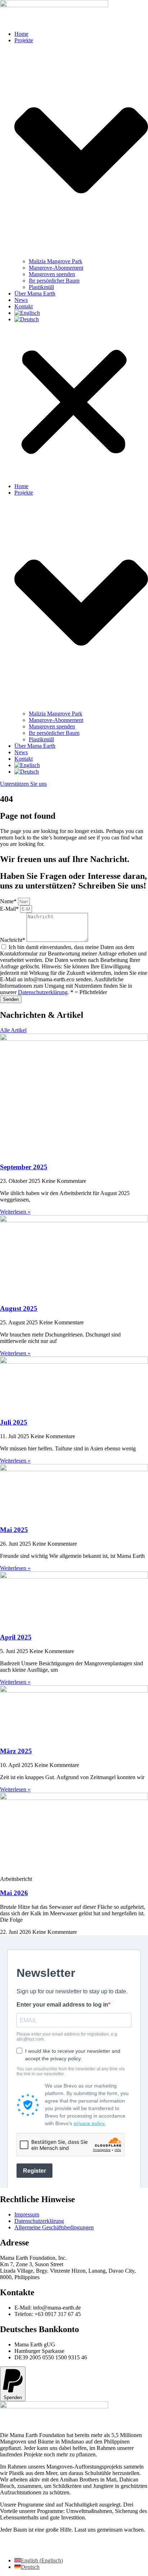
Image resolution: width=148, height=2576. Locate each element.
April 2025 (16, 1637)
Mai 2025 (14, 1530)
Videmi (51, 2548)
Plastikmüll (41, 287)
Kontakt (24, 306)
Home (21, 34)
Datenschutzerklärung (43, 992)
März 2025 (16, 1751)
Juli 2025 (14, 1422)
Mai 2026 (14, 1893)
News (21, 300)
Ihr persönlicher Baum (54, 281)
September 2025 (24, 1167)
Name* (9, 901)
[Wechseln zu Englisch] (27, 313)
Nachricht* (13, 940)
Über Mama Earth (35, 293)
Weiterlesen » (15, 1212)
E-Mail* (10, 909)
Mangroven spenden (52, 274)
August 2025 (19, 1308)
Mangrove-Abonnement (56, 268)
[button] (74, 403)
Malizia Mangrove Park (55, 261)
